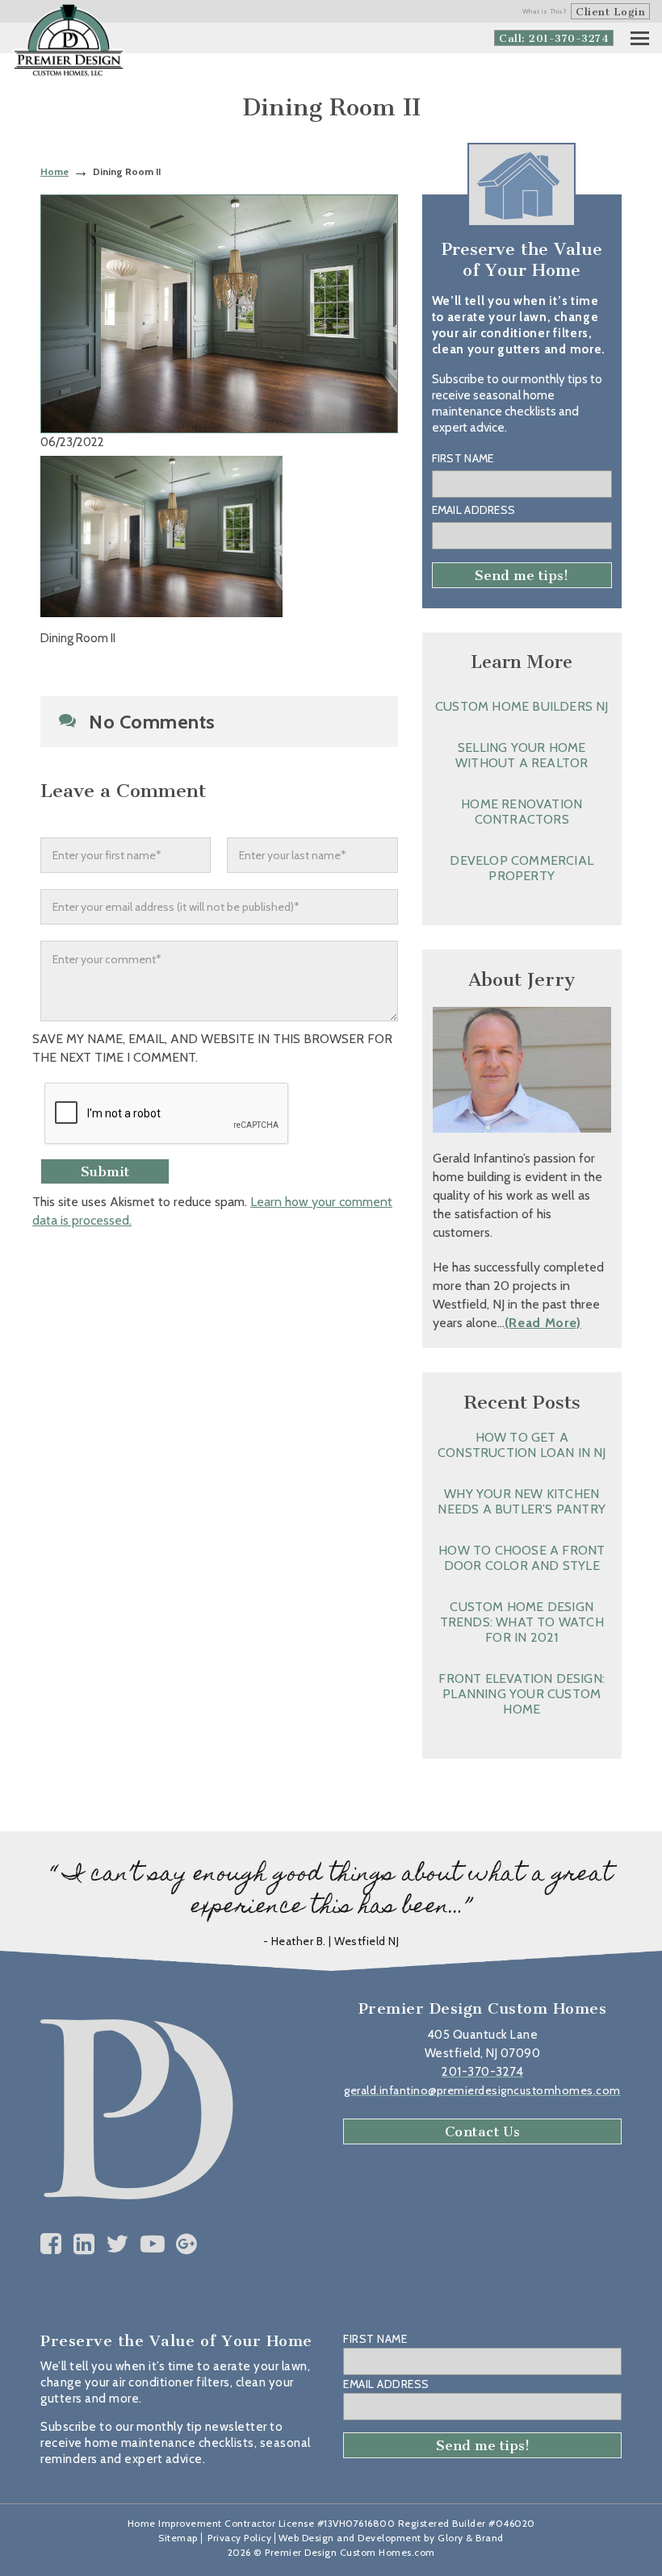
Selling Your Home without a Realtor (522, 755)
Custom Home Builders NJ (522, 706)
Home (54, 171)
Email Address (474, 510)
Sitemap (178, 2538)
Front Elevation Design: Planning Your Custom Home (522, 1694)
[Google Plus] (187, 2244)
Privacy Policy (239, 2538)
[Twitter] (117, 2244)
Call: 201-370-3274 (554, 38)
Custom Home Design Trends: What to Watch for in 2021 (522, 1622)
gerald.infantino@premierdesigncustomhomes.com (482, 2090)
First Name (463, 458)
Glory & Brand (471, 2538)
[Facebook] (51, 2244)
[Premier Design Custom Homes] (69, 41)
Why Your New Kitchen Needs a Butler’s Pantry (522, 1501)
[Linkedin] (84, 2244)
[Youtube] (153, 2244)
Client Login (610, 12)
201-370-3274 (482, 2072)
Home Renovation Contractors (522, 812)
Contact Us (483, 2131)
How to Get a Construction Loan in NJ (522, 1445)
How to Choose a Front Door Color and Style (522, 1558)
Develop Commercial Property (522, 868)
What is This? (545, 11)
